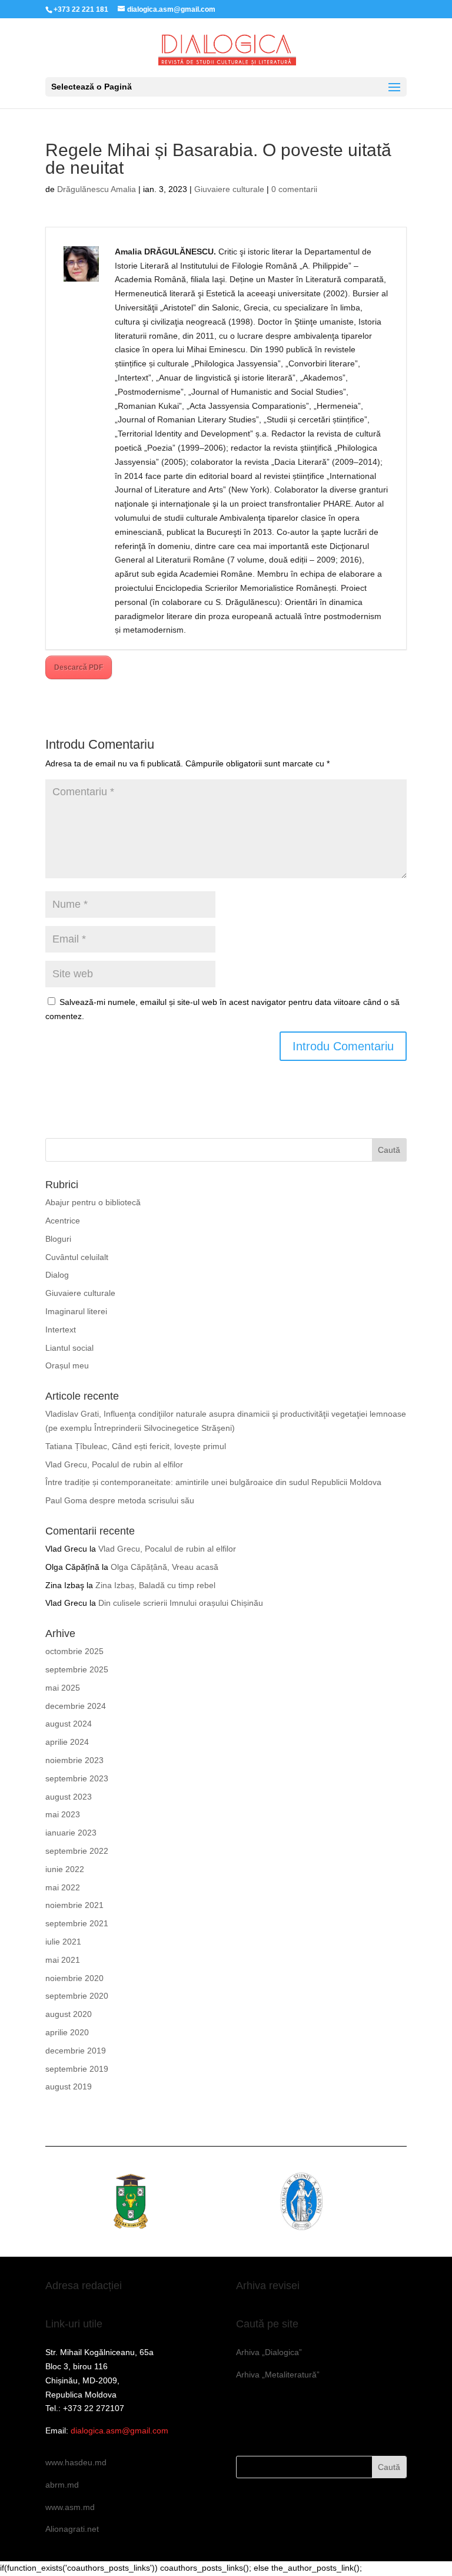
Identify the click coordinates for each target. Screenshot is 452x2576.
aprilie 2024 (67, 1742)
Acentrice (63, 1221)
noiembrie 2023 (74, 1760)
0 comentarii (294, 189)
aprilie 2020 (67, 2032)
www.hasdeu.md (76, 2462)
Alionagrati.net (72, 2529)
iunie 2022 (65, 1869)
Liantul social (69, 1348)
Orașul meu (67, 1365)
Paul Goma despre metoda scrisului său (120, 1500)
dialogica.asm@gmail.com (119, 2430)
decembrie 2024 (76, 1706)
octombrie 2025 (74, 1651)
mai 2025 (63, 1688)
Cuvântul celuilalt (77, 1257)
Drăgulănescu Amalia (97, 189)
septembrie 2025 (77, 1669)
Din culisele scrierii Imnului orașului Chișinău (181, 1603)
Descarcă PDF (79, 667)
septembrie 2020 (77, 1996)
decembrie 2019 (76, 2051)
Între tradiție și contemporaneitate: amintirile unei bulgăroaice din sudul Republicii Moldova (213, 1482)
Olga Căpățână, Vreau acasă (164, 1567)
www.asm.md (70, 2507)
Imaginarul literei (76, 1311)
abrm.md (62, 2485)
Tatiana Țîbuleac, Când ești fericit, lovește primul (136, 1446)
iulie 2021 (63, 1942)
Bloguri (58, 1239)
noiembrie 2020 (74, 1978)
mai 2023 (63, 1814)
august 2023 (69, 1797)
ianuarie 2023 (71, 1833)
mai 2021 (63, 1960)
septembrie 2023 (77, 1778)
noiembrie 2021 (74, 1905)
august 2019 (69, 2086)
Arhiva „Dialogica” (269, 2352)
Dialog (57, 1275)
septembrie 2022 (77, 1851)
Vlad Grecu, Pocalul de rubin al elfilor (114, 1464)
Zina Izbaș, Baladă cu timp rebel (155, 1585)
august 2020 (69, 2014)
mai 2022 (63, 1887)
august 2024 (69, 1724)
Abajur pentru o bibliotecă (93, 1202)
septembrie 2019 (77, 2069)
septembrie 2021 (77, 1923)
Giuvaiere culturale (229, 189)
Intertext (61, 1330)
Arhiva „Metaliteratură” (278, 2375)
